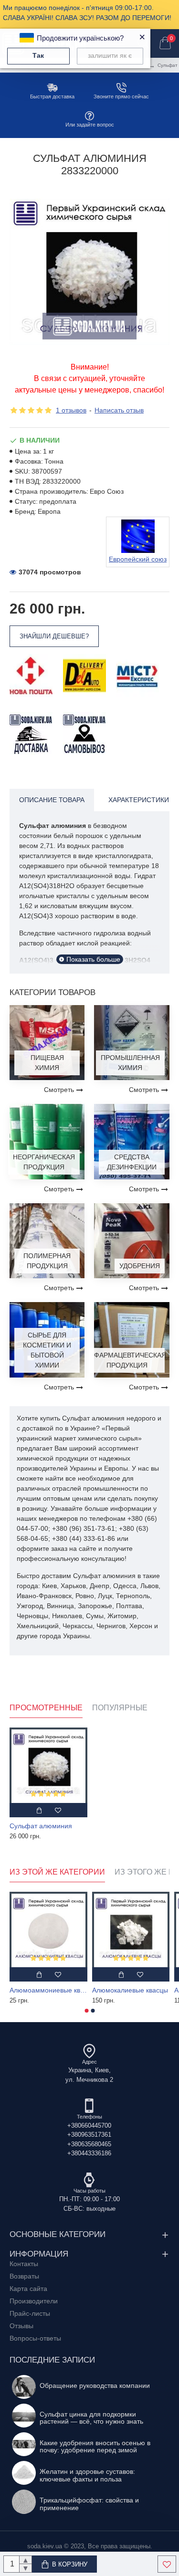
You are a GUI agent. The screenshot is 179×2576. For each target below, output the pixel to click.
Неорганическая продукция (44, 1162)
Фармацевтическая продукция (127, 1360)
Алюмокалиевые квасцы (130, 1990)
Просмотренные (46, 1708)
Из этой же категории (57, 1872)
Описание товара (52, 800)
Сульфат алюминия (41, 1826)
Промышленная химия (130, 1063)
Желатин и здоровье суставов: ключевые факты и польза (87, 2475)
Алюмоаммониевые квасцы (48, 1990)
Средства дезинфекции (132, 1162)
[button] (86, 2011)
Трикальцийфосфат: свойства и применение (89, 2504)
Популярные (120, 1708)
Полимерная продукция (47, 1261)
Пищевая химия (47, 1063)
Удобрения (140, 1266)
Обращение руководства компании (95, 2386)
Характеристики (139, 800)
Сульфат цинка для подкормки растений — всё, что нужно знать (91, 2418)
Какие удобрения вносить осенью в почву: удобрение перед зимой (95, 2447)
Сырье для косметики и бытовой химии (47, 1350)
